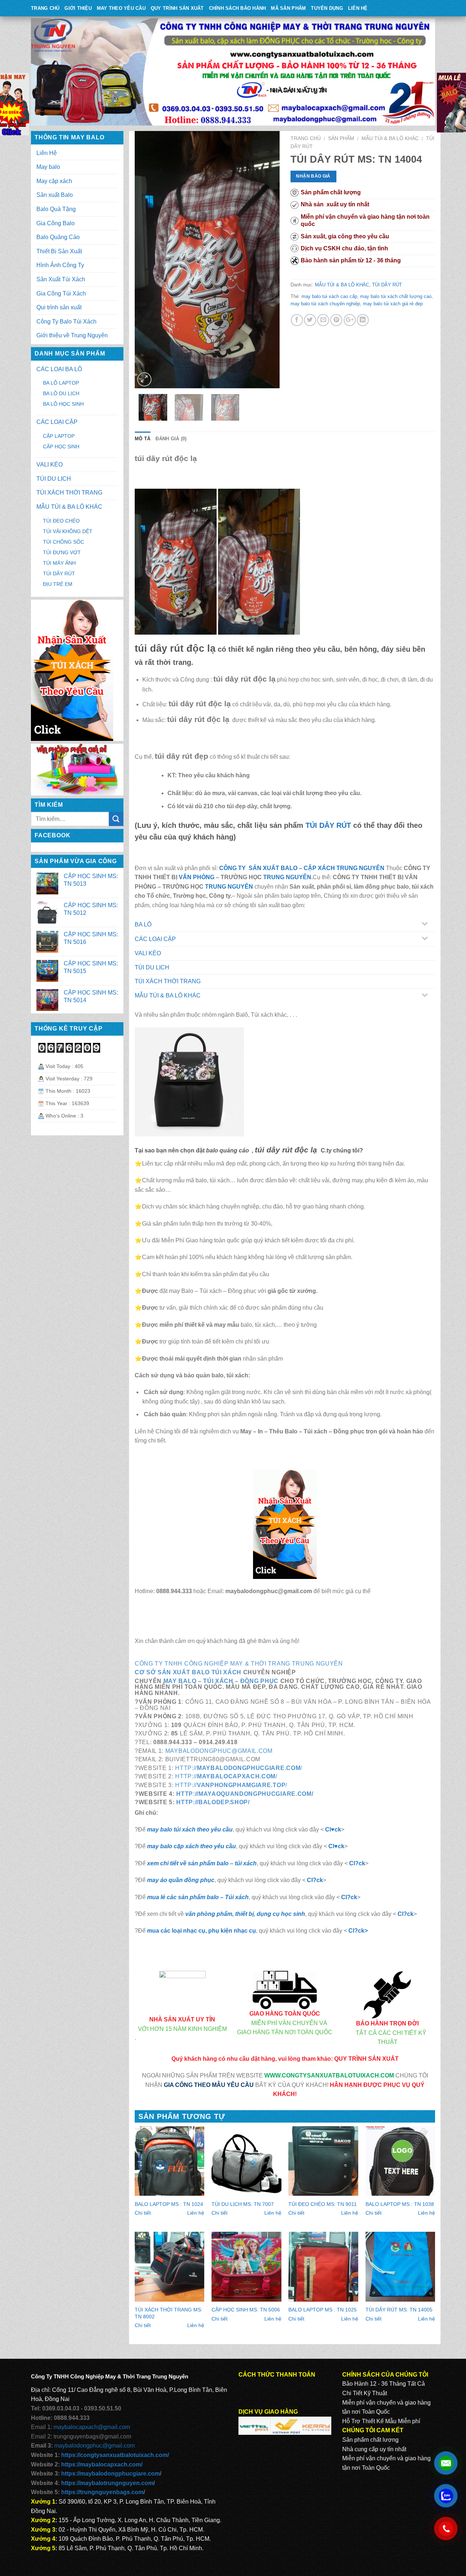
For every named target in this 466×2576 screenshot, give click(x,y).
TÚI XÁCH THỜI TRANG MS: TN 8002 (169, 2313)
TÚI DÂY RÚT (387, 285)
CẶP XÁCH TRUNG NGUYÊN (344, 868)
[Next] (267, 260)
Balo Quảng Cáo (58, 237)
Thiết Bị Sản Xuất (59, 251)
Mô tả (143, 439)
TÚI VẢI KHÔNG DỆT (68, 531)
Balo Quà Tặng (56, 209)
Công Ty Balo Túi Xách (66, 321)
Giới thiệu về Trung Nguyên (72, 335)
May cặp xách (54, 181)
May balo (48, 167)
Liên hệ (196, 2213)
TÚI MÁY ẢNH (59, 563)
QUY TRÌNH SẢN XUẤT (177, 8)
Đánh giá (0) (171, 439)
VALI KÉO (148, 953)
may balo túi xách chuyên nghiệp (325, 304)
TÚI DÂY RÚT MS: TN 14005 (399, 2310)
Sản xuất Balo (55, 195)
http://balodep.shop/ (213, 1802)
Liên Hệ (358, 8)
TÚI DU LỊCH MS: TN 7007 (243, 2204)
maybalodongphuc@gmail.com (219, 1751)
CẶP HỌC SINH (61, 446)
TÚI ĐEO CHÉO (61, 521)
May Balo (180, 1681)
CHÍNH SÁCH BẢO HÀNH (238, 8)
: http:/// (230, 1785)
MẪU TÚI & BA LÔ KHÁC (390, 138)
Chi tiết (143, 2213)
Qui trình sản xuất (59, 307)
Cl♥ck (333, 1829)
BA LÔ (143, 924)
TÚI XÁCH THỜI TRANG (168, 981)
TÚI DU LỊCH (152, 967)
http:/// (238, 1768)
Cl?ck (357, 1863)
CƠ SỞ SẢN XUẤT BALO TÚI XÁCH (189, 1672)
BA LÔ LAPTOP (61, 383)
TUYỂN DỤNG (327, 8)
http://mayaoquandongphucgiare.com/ (245, 1794)
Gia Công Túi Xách (61, 293)
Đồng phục (259, 1681)
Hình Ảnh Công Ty (60, 265)
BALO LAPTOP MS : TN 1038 (400, 2204)
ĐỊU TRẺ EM (58, 584)
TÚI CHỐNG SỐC (64, 542)
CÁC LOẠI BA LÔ (59, 369)
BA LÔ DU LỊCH (61, 393)
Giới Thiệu (78, 8)
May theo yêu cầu (121, 8)
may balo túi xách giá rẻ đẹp (393, 304)
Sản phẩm (341, 138)
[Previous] (147, 260)
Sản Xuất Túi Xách (61, 279)
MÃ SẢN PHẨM (288, 8)
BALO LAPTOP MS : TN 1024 (169, 2204)
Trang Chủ (45, 8)
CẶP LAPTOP (59, 436)
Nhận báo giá (313, 176)
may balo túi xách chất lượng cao (396, 296)
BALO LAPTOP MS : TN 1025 (323, 2310)
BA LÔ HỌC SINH (63, 404)
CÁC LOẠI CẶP (155, 939)
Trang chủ (306, 138)
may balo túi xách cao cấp (329, 296)
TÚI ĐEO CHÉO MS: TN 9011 (323, 2204)
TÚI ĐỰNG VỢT (62, 552)
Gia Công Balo (56, 223)
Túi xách (218, 1681)
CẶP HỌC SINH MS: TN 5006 (246, 2310)
